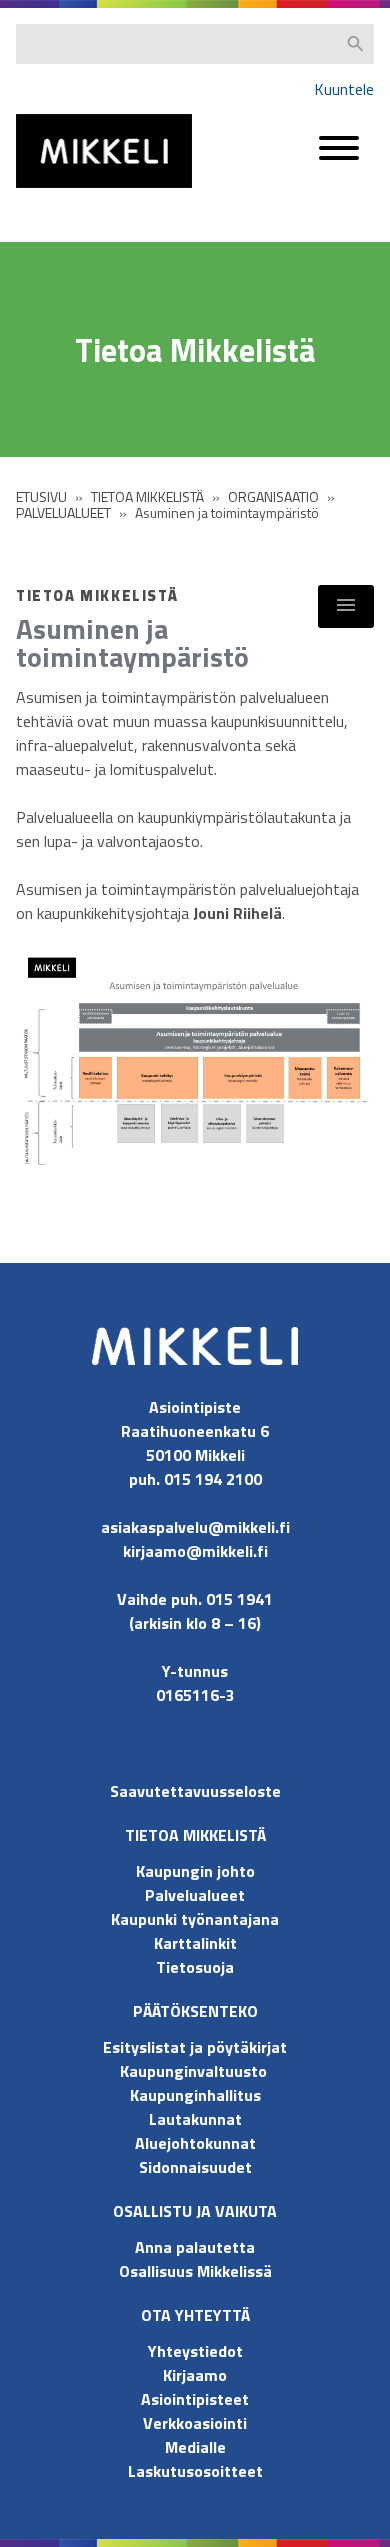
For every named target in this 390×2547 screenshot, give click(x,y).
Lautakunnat (195, 2119)
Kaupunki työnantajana (195, 1919)
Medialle (195, 2447)
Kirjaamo (195, 2375)
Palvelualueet (195, 1895)
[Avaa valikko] (339, 157)
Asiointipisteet (195, 2399)
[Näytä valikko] (346, 606)
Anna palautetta (195, 2247)
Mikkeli (38, 192)
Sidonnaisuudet (195, 2167)
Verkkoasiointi (195, 2423)
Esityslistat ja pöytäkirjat (195, 2047)
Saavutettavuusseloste (195, 1791)
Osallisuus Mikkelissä (195, 2271)
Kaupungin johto (195, 1871)
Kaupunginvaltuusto (195, 2071)
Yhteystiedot (195, 2351)
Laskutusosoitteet (195, 2471)
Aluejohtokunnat (195, 2143)
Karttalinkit (195, 1943)
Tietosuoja (195, 1967)
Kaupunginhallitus (195, 2095)
